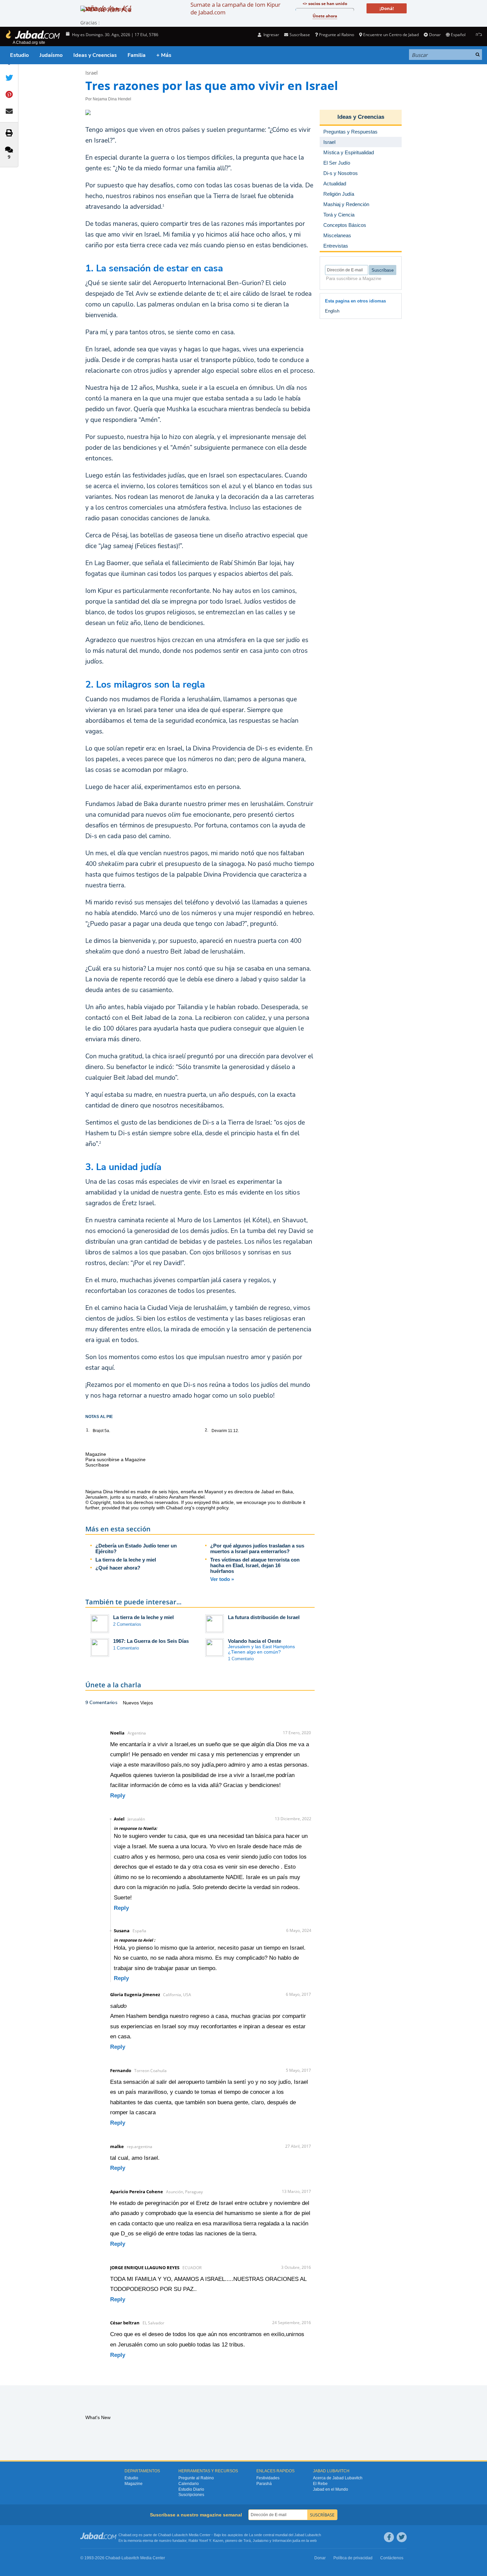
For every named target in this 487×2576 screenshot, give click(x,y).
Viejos (147, 1703)
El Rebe (320, 2484)
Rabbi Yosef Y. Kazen (206, 2541)
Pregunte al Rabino (337, 35)
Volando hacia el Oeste (255, 1641)
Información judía (287, 2541)
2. (207, 1430)
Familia (137, 55)
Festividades (268, 2478)
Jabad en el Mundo (331, 2489)
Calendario (189, 2484)
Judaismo (261, 2541)
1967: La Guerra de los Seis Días (151, 1641)
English (332, 311)
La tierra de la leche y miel (126, 1560)
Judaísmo (51, 55)
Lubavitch (180, 2535)
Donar (435, 35)
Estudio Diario (191, 2489)
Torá (247, 2541)
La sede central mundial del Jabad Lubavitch (285, 2535)
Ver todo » (222, 1579)
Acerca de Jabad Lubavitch (338, 2478)
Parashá (264, 2484)
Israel (92, 73)
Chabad (164, 2535)
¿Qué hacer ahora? (118, 1568)
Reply (118, 1796)
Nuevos (132, 1703)
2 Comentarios (127, 1624)
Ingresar (271, 35)
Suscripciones (191, 2495)
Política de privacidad (353, 2558)
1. (88, 1430)
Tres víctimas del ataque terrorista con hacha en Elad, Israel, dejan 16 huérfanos (255, 1565)
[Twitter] (402, 2537)
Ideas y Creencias (95, 55)
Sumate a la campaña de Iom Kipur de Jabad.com (235, 8)
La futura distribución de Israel (264, 1617)
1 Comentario (126, 1648)
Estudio (19, 55)
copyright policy (212, 1508)
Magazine (134, 2484)
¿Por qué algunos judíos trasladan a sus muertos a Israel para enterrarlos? (257, 1548)
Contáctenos (392, 2558)
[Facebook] (389, 2537)
